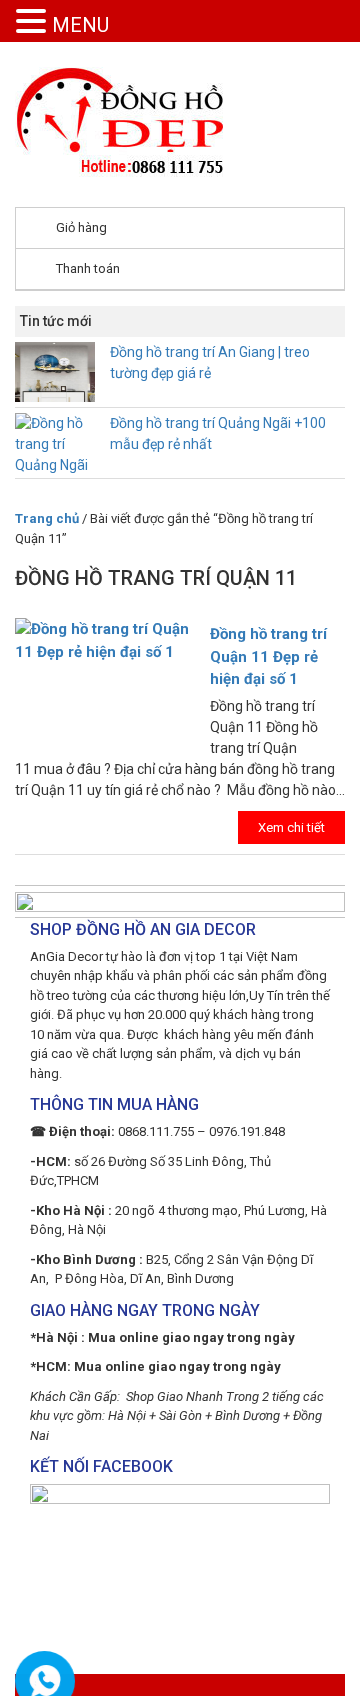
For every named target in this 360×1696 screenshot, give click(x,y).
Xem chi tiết (291, 827)
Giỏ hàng (81, 227)
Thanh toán (88, 268)
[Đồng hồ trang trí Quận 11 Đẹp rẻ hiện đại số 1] (180, 620)
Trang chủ (47, 518)
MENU (80, 25)
